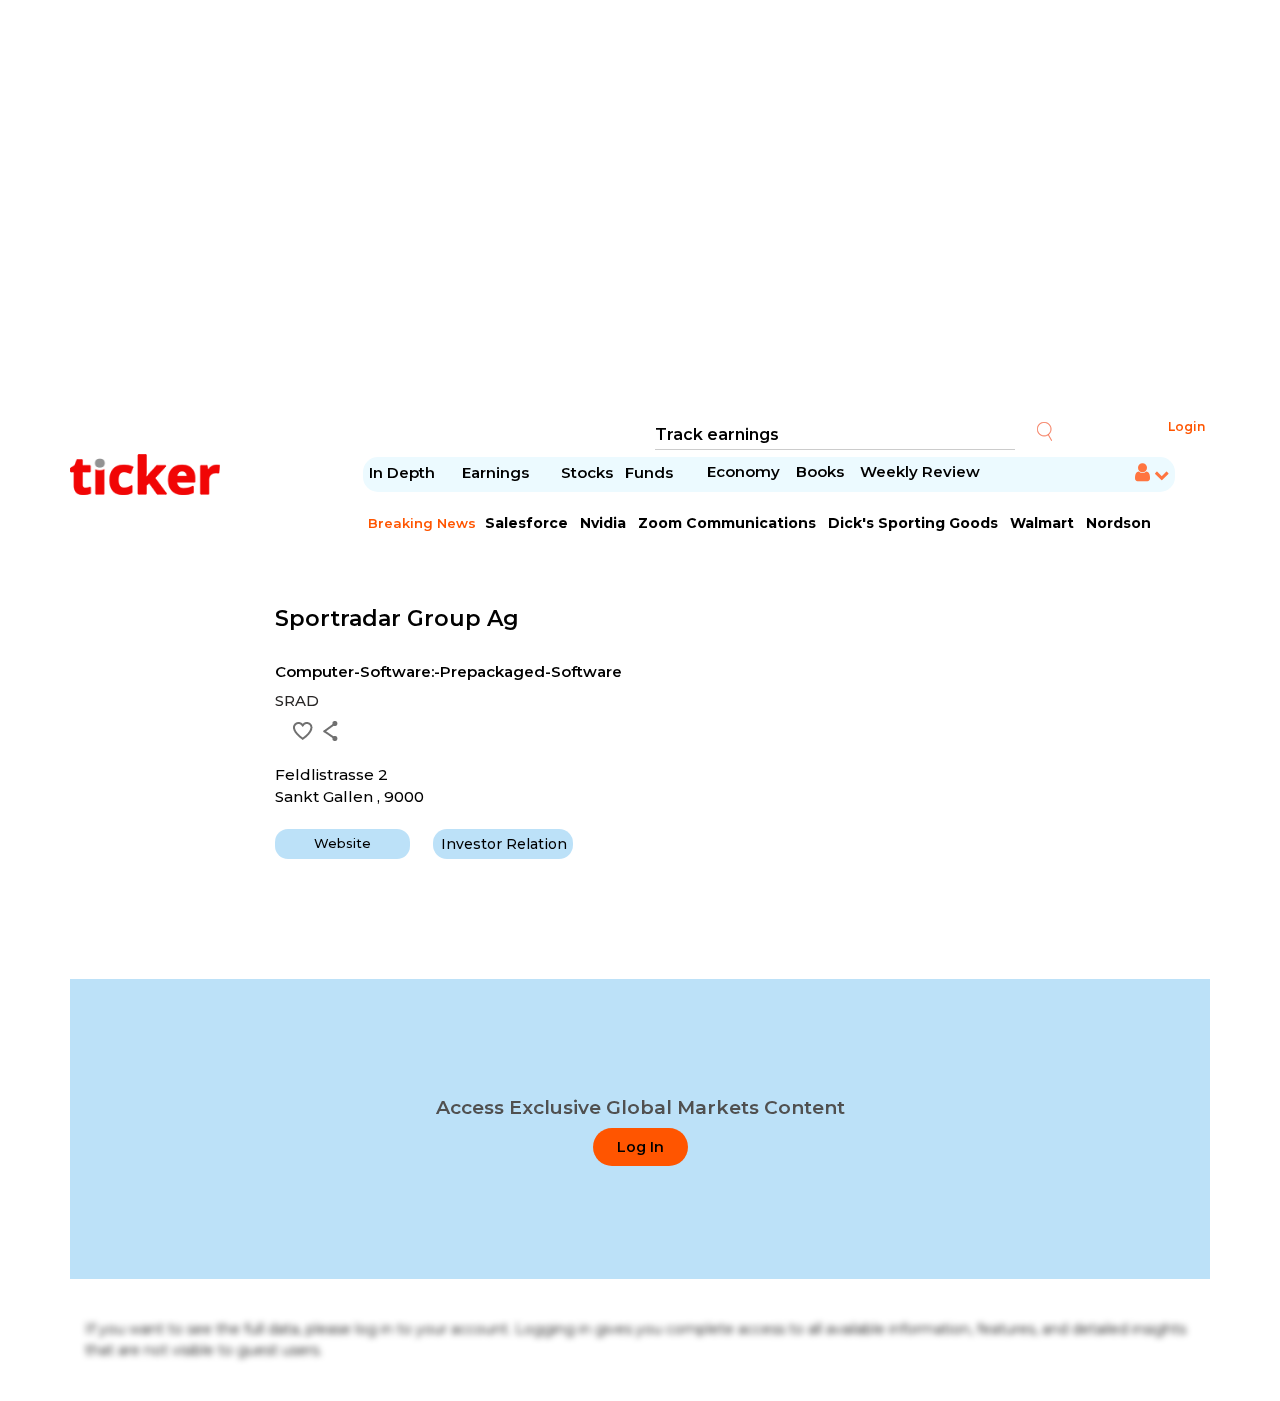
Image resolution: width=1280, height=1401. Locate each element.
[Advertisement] (640, 210)
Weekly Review (920, 471)
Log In (640, 1147)
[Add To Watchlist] (303, 731)
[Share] (330, 731)
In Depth (402, 472)
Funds (651, 472)
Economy (743, 471)
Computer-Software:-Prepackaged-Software (448, 671)
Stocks (587, 472)
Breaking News (422, 523)
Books (820, 471)
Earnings (497, 472)
